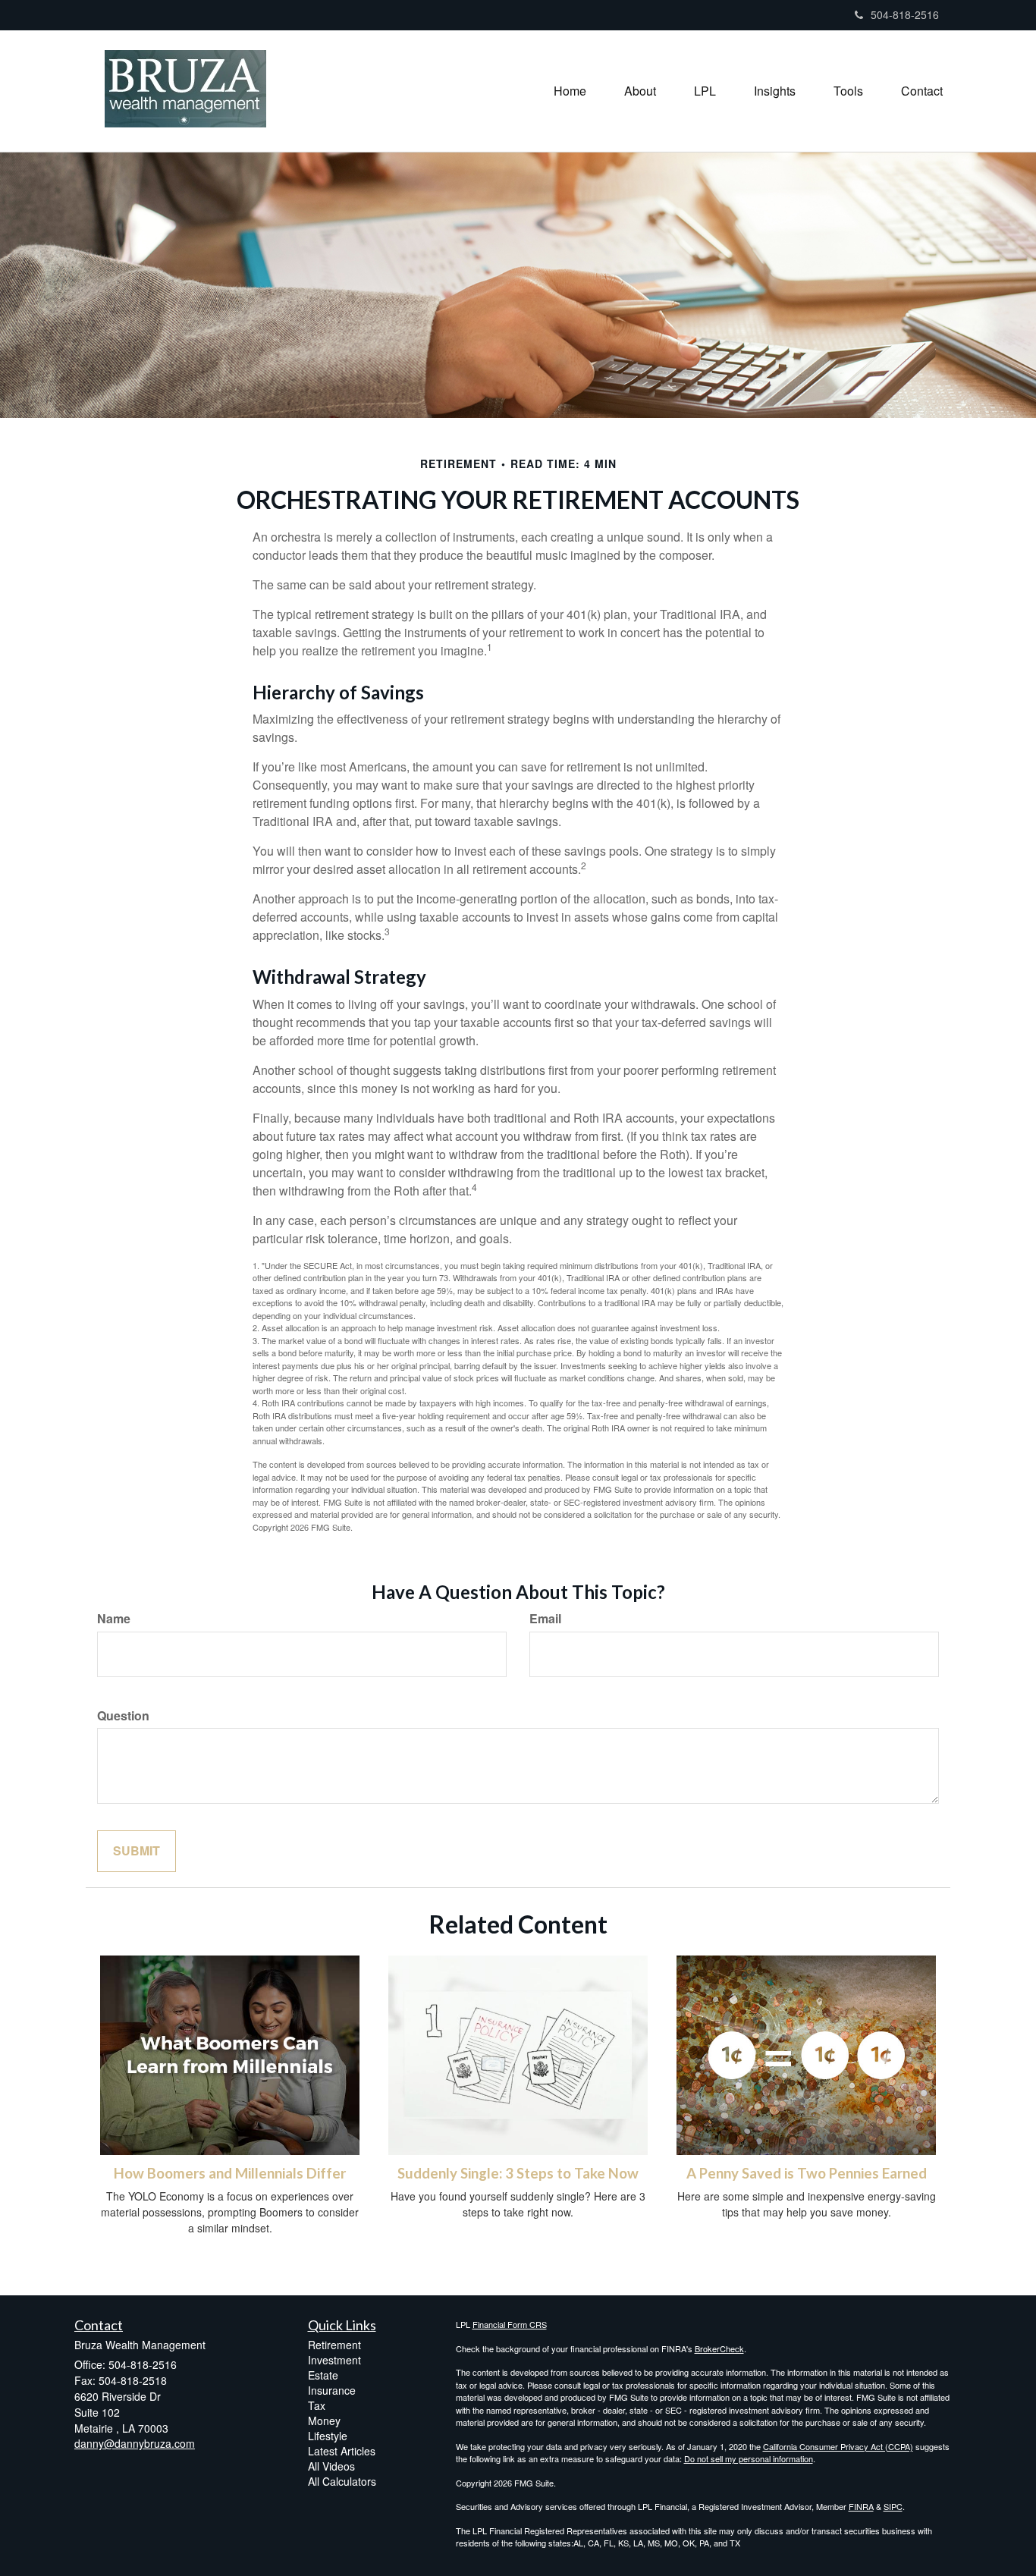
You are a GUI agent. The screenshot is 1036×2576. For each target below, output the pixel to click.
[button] (640, 91)
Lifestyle (328, 2436)
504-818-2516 (905, 14)
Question (123, 1716)
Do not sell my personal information (749, 2458)
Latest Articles (342, 2451)
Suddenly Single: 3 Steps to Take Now (518, 2173)
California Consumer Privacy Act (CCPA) (838, 2446)
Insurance (332, 2390)
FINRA (861, 2506)
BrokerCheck (719, 2348)
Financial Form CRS (510, 2324)
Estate (323, 2375)
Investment (334, 2360)
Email (545, 1619)
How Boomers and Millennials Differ (230, 2173)
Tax (317, 2405)
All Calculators (342, 2481)
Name (114, 1619)
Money (324, 2420)
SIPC (893, 2506)
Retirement (334, 2345)
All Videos (331, 2466)
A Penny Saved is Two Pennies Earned (807, 2173)
